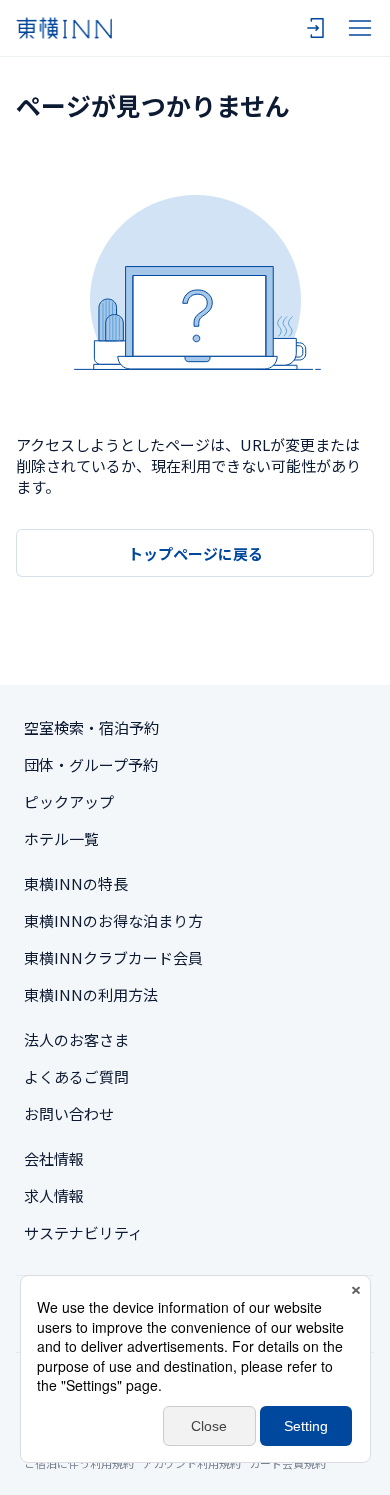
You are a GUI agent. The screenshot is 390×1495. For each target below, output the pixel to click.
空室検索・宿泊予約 (91, 727)
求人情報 (54, 1195)
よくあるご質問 (76, 1076)
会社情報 (54, 1158)
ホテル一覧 (61, 838)
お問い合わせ (69, 1113)
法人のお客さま (76, 1039)
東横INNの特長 (76, 883)
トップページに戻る (195, 553)
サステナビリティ (83, 1232)
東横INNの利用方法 (91, 994)
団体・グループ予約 (91, 764)
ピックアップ (69, 801)
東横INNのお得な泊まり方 (113, 920)
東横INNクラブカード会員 (113, 957)
